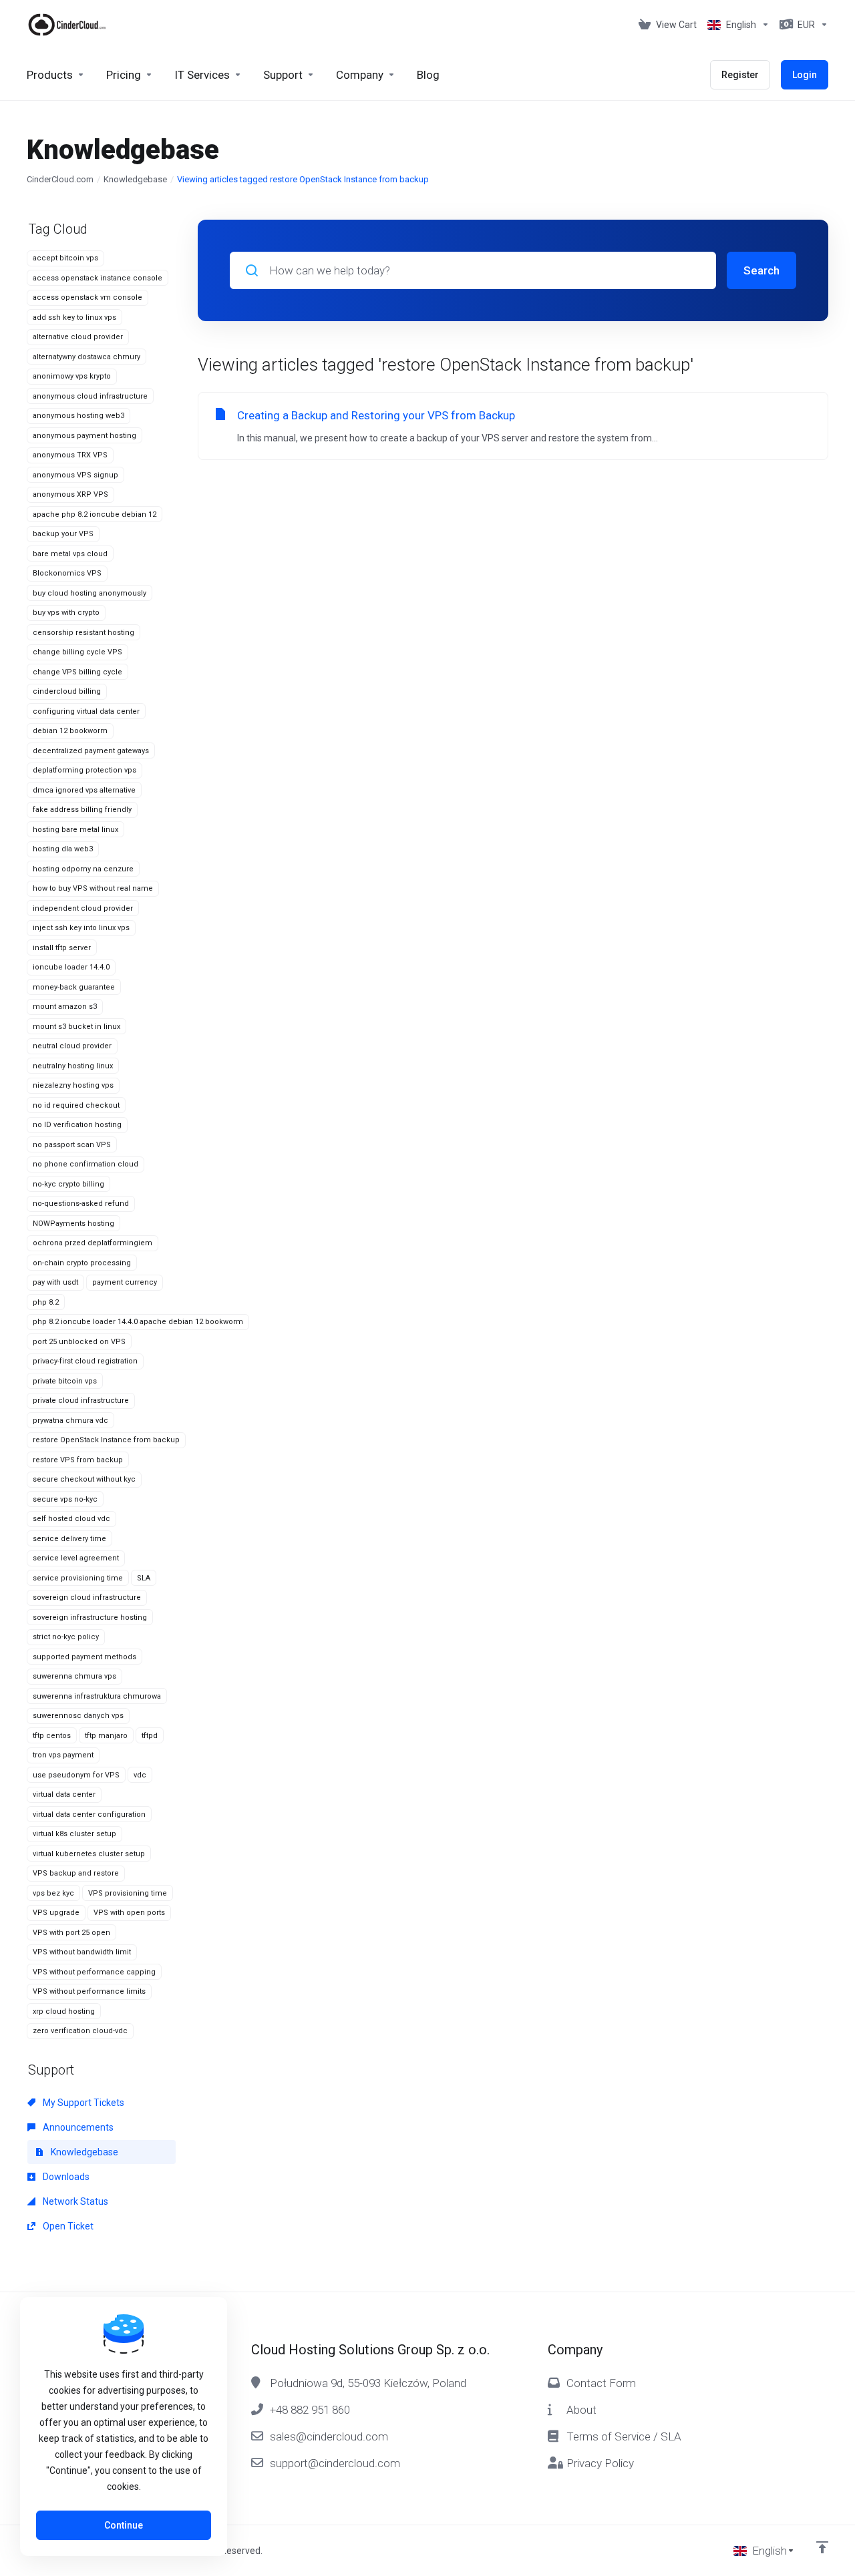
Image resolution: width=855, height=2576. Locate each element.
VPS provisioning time (128, 1893)
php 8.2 (46, 1302)
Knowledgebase (135, 179)
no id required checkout (76, 1105)
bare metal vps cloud (70, 554)
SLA (144, 1578)
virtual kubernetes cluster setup (89, 1854)
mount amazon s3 (65, 1007)
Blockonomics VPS (67, 573)
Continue (124, 2525)
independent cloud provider (83, 908)
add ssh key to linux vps (74, 317)
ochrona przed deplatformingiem (93, 1243)
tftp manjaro (106, 1736)
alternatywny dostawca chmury (87, 357)
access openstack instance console (98, 278)
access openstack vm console (88, 297)
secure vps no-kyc (65, 1499)
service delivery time (69, 1539)
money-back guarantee (74, 987)
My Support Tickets (82, 2103)
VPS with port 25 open (71, 1933)
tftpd (150, 1736)
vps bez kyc (53, 1893)
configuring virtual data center (86, 711)
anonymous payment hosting (84, 436)
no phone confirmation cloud (85, 1164)
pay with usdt (55, 1282)
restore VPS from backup (78, 1460)
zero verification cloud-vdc (80, 2031)
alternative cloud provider (78, 337)
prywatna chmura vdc (70, 1421)
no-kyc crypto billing (68, 1184)
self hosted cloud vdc (71, 1519)
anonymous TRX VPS (70, 455)
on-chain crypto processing (82, 1263)
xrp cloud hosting (64, 2011)
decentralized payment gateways (91, 751)
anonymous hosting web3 (78, 416)
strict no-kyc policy (66, 1637)
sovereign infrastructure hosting (90, 1618)
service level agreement (76, 1558)
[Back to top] (822, 2547)
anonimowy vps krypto (72, 376)
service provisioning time (78, 1578)
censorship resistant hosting (83, 633)
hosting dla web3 (63, 849)
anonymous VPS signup (75, 475)
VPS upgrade (56, 1913)
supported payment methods (84, 1657)
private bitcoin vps (65, 1381)
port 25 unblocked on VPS (79, 1342)
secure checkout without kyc (84, 1479)
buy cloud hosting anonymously (90, 593)
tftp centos (52, 1736)
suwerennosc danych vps (78, 1716)
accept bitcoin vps (65, 258)
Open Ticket (67, 2226)
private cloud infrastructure (81, 1401)
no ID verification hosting (77, 1125)
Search (761, 270)
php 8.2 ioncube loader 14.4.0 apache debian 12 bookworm (138, 1322)
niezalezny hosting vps (73, 1085)
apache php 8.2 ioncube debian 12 (95, 514)
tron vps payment (63, 1755)
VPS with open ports (129, 1913)
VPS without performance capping (94, 1972)
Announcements (77, 2127)
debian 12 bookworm (70, 731)
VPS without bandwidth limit (82, 1952)
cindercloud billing (67, 691)
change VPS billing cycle (77, 672)
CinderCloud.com (60, 179)
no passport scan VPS (72, 1145)
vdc (140, 1775)
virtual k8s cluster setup (74, 1834)
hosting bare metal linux (75, 830)
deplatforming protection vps (84, 770)
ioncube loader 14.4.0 (71, 967)
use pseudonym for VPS (76, 1775)
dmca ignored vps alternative (84, 790)
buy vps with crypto (66, 613)
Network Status (74, 2201)
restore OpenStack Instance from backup (106, 1440)
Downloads (65, 2177)
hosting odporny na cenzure (83, 869)
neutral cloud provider (72, 1046)
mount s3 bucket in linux (76, 1027)
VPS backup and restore (76, 1873)
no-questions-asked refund (81, 1204)
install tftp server (62, 948)
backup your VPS (63, 534)
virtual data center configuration (89, 1814)
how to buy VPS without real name (93, 888)
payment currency (125, 1282)
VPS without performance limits (89, 1991)
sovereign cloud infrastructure (87, 1597)
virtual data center (64, 1794)
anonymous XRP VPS (70, 494)
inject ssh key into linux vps (81, 928)
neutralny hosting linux (73, 1066)
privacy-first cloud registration (85, 1361)
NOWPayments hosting (73, 1224)
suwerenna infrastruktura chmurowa (97, 1696)
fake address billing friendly (82, 810)
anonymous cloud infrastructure (90, 396)
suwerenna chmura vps (74, 1676)
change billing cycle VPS (77, 652)
